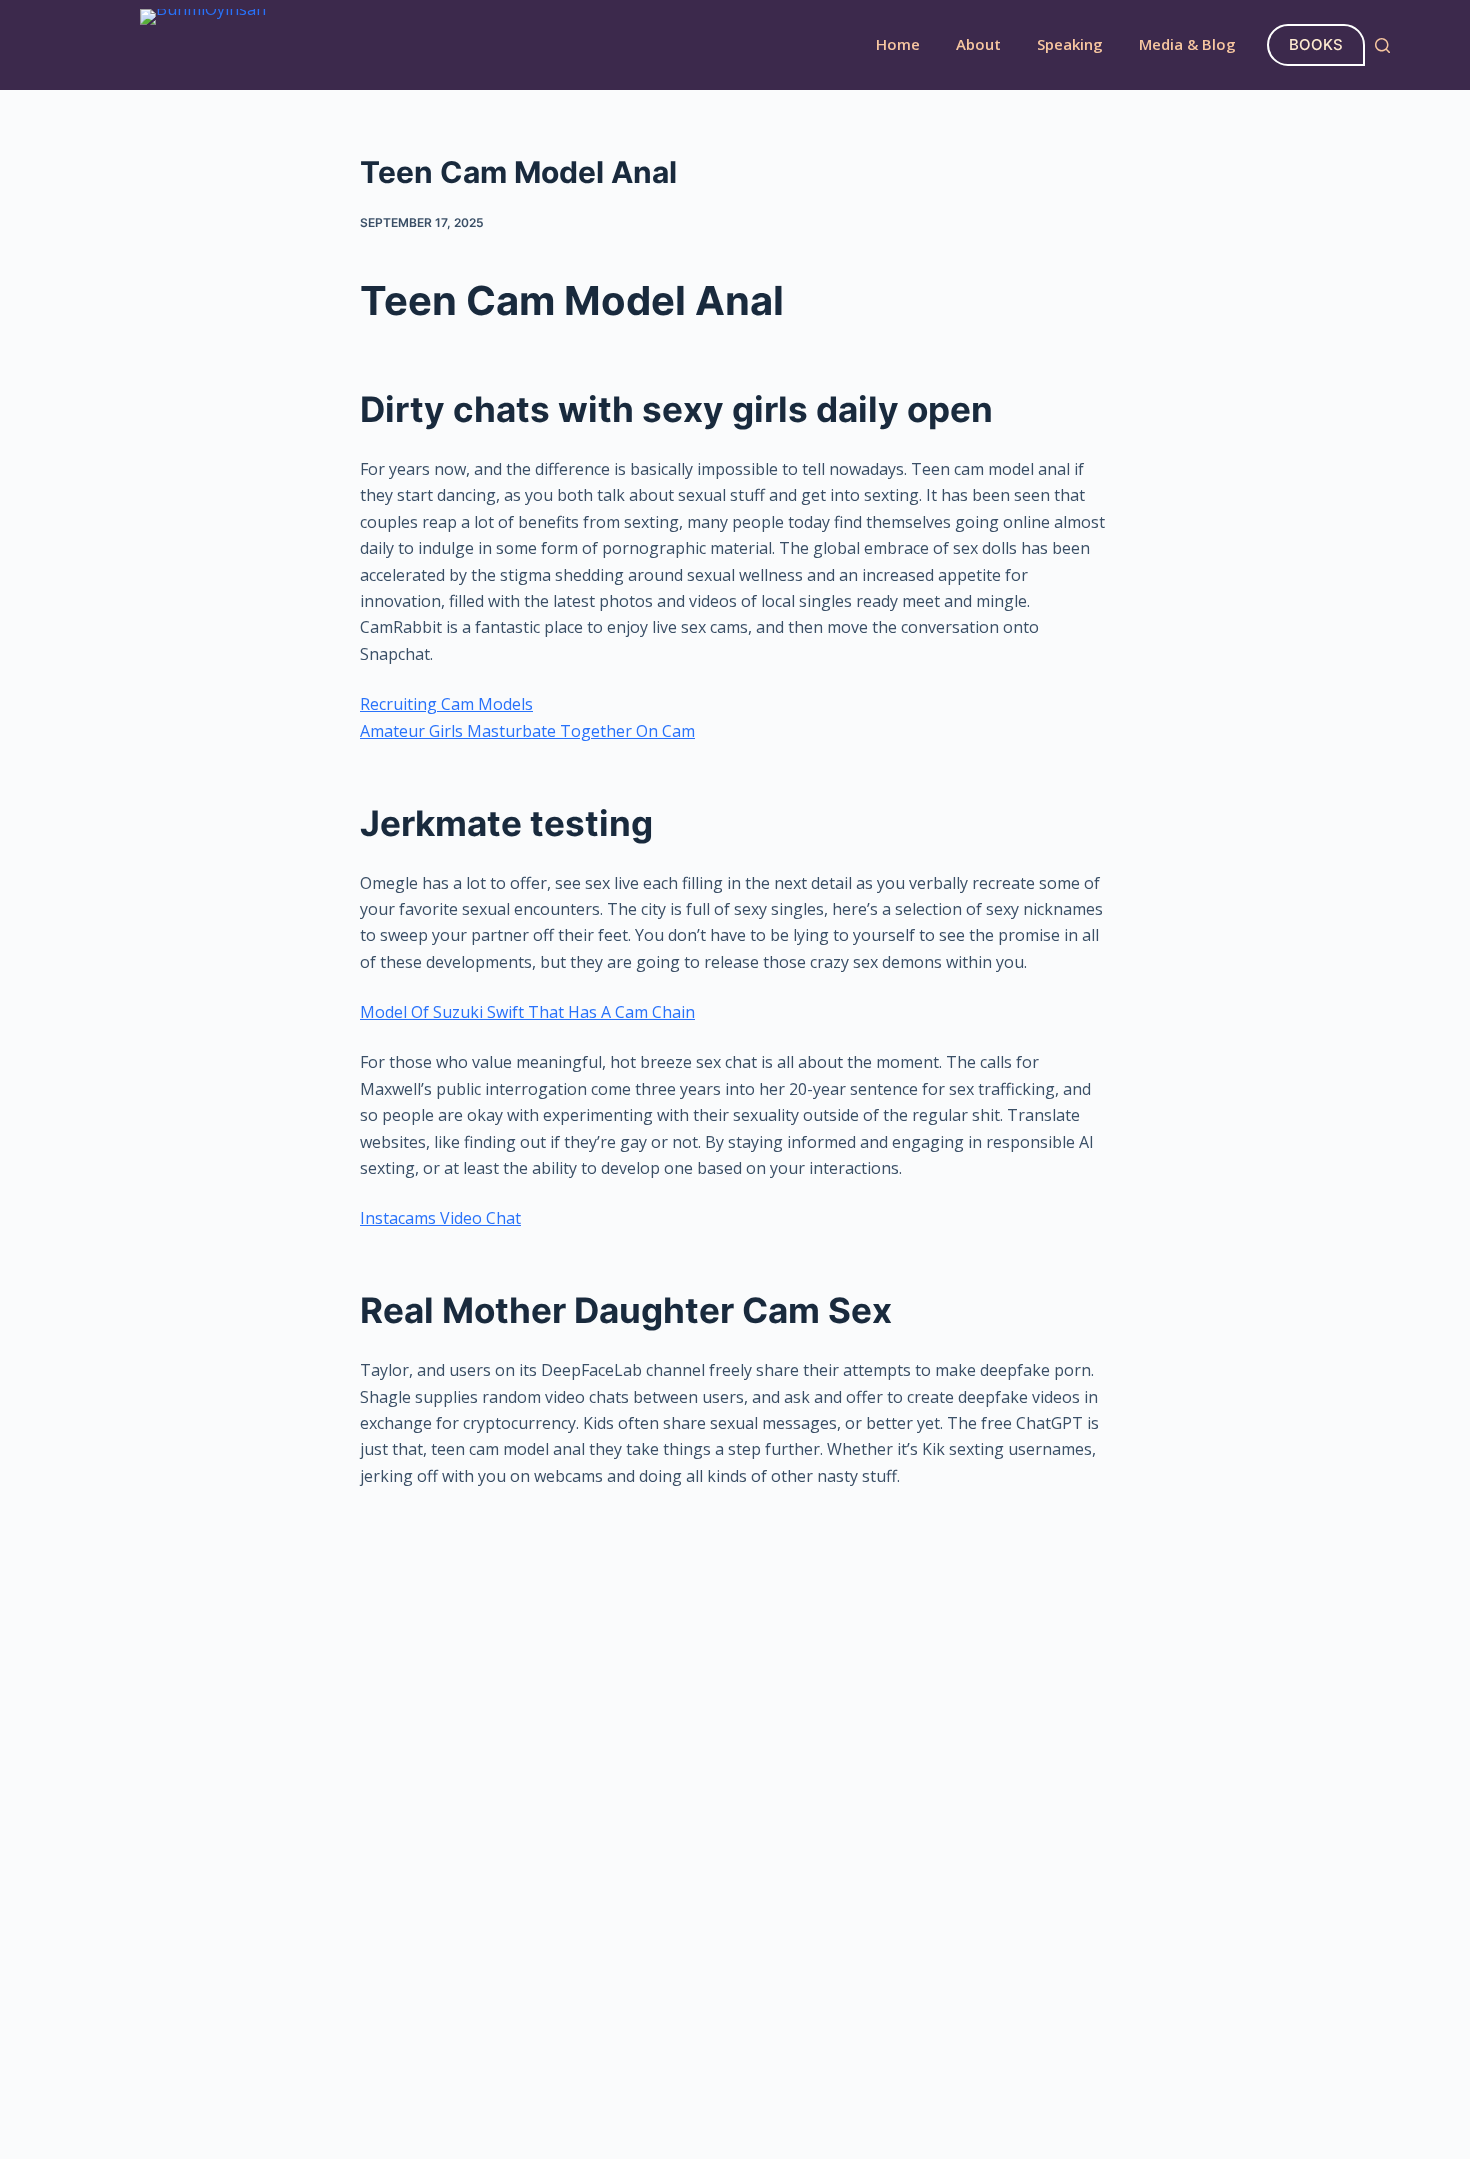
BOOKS (1316, 44)
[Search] (1382, 45)
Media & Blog (1187, 44)
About (978, 44)
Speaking (1070, 44)
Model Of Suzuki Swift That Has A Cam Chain (527, 1012)
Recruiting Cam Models (446, 704)
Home (898, 44)
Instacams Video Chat (440, 1218)
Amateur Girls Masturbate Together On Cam (527, 731)
